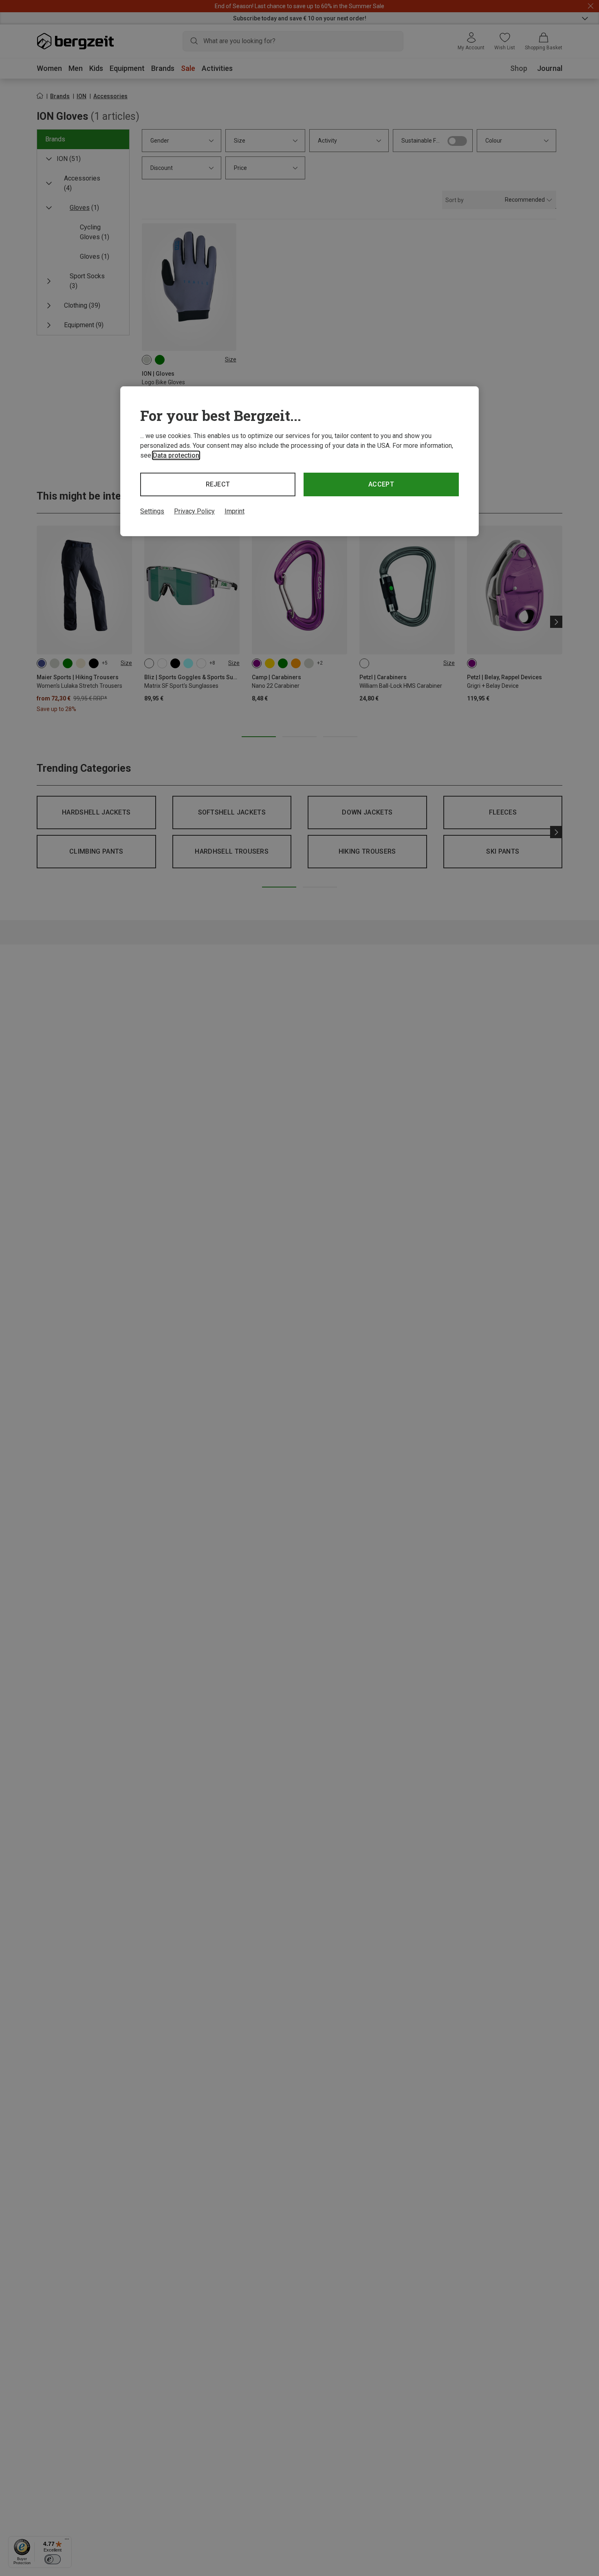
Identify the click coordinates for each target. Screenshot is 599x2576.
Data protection (176, 455)
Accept (381, 484)
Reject (218, 484)
